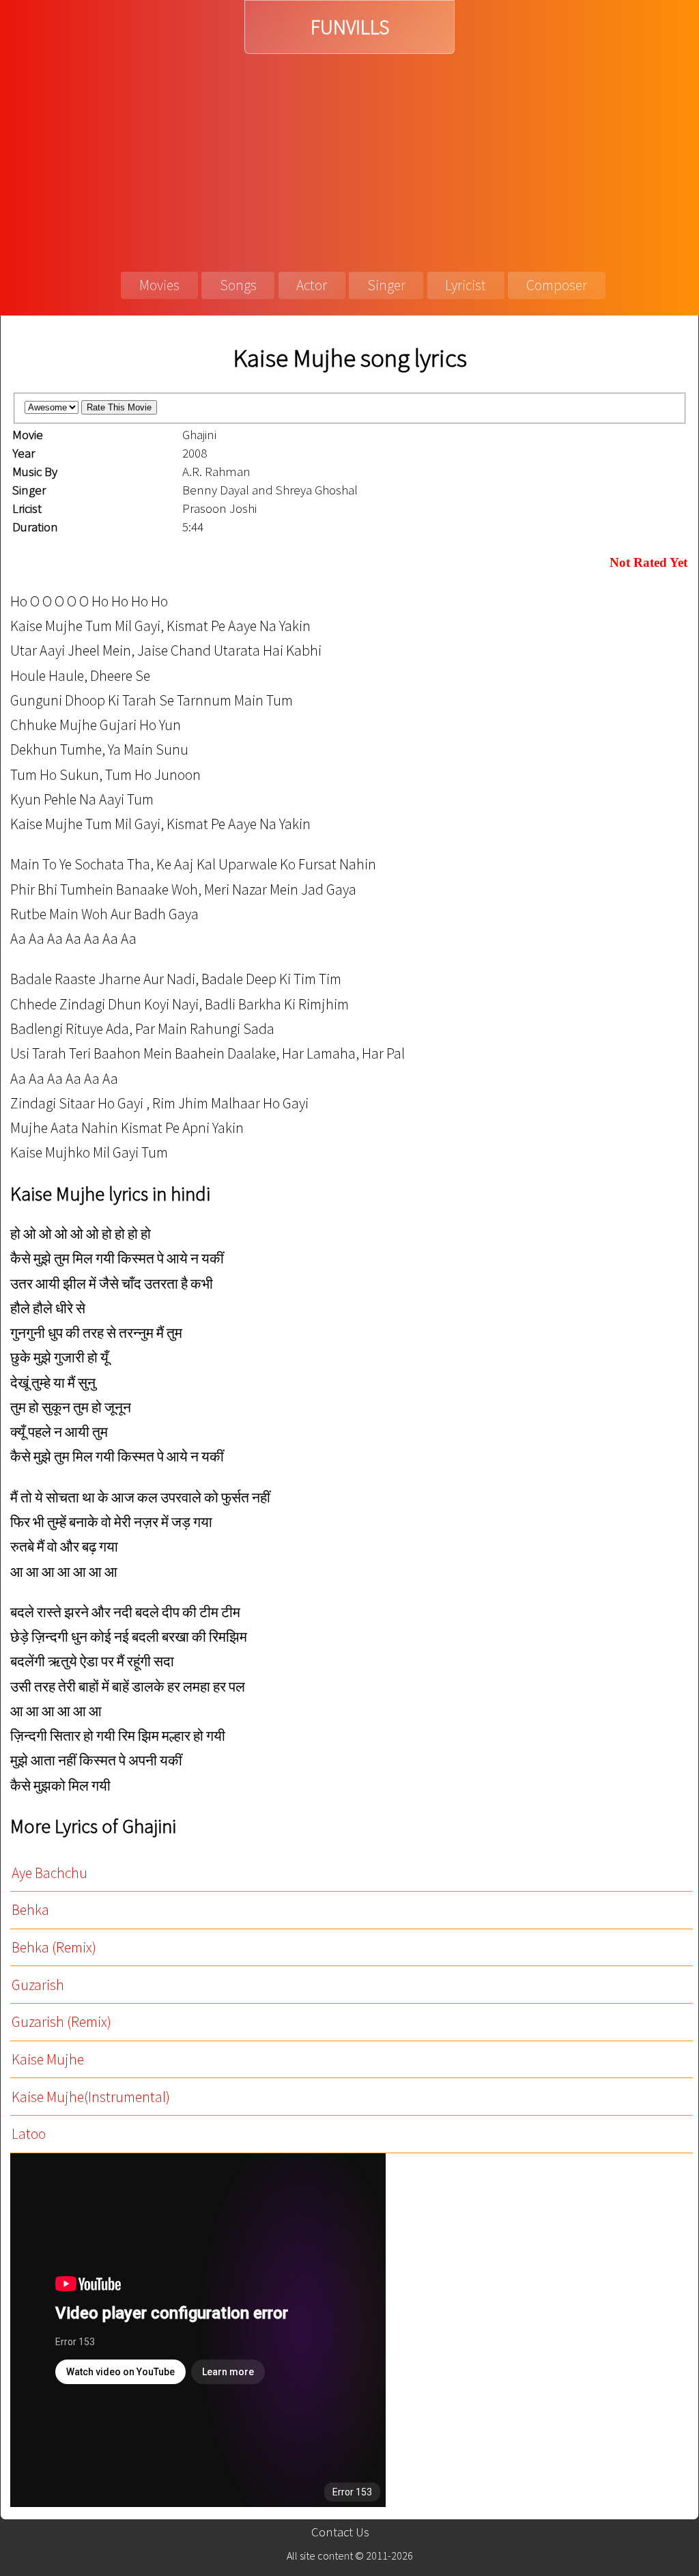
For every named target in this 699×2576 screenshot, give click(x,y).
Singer (386, 285)
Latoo (29, 2134)
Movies (159, 285)
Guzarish (38, 1985)
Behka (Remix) (54, 1947)
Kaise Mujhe (48, 2059)
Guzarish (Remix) (61, 2022)
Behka (30, 1910)
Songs (238, 285)
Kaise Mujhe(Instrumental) (91, 2097)
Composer (557, 285)
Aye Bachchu (49, 1873)
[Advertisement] (349, 156)
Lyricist (466, 285)
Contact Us (340, 2532)
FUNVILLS (350, 27)
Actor (312, 285)
